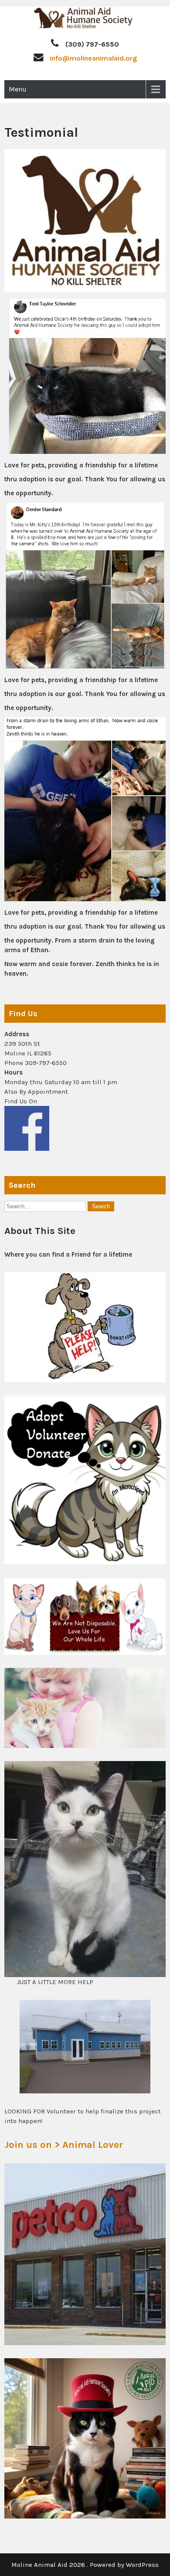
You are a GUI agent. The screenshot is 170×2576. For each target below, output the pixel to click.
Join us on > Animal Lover (64, 2145)
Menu (18, 89)
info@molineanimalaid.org (93, 58)
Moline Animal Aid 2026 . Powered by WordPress (85, 2565)
